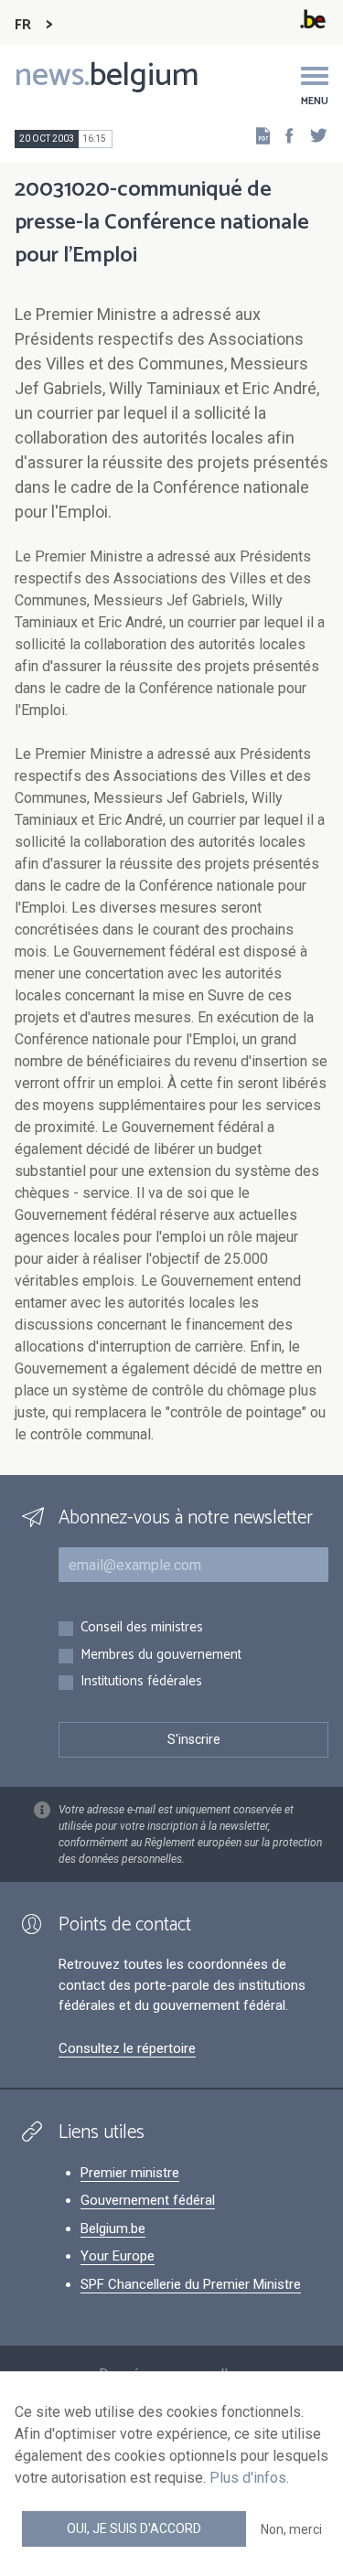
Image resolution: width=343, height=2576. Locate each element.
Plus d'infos (248, 2478)
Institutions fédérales (141, 1682)
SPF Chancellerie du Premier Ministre (191, 2284)
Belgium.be (113, 2229)
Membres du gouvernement (161, 1656)
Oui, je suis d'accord (134, 2528)
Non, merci (291, 2529)
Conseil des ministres (142, 1628)
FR (23, 25)
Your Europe (118, 2256)
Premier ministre (130, 2173)
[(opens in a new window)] (284, 135)
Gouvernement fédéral (148, 2200)
